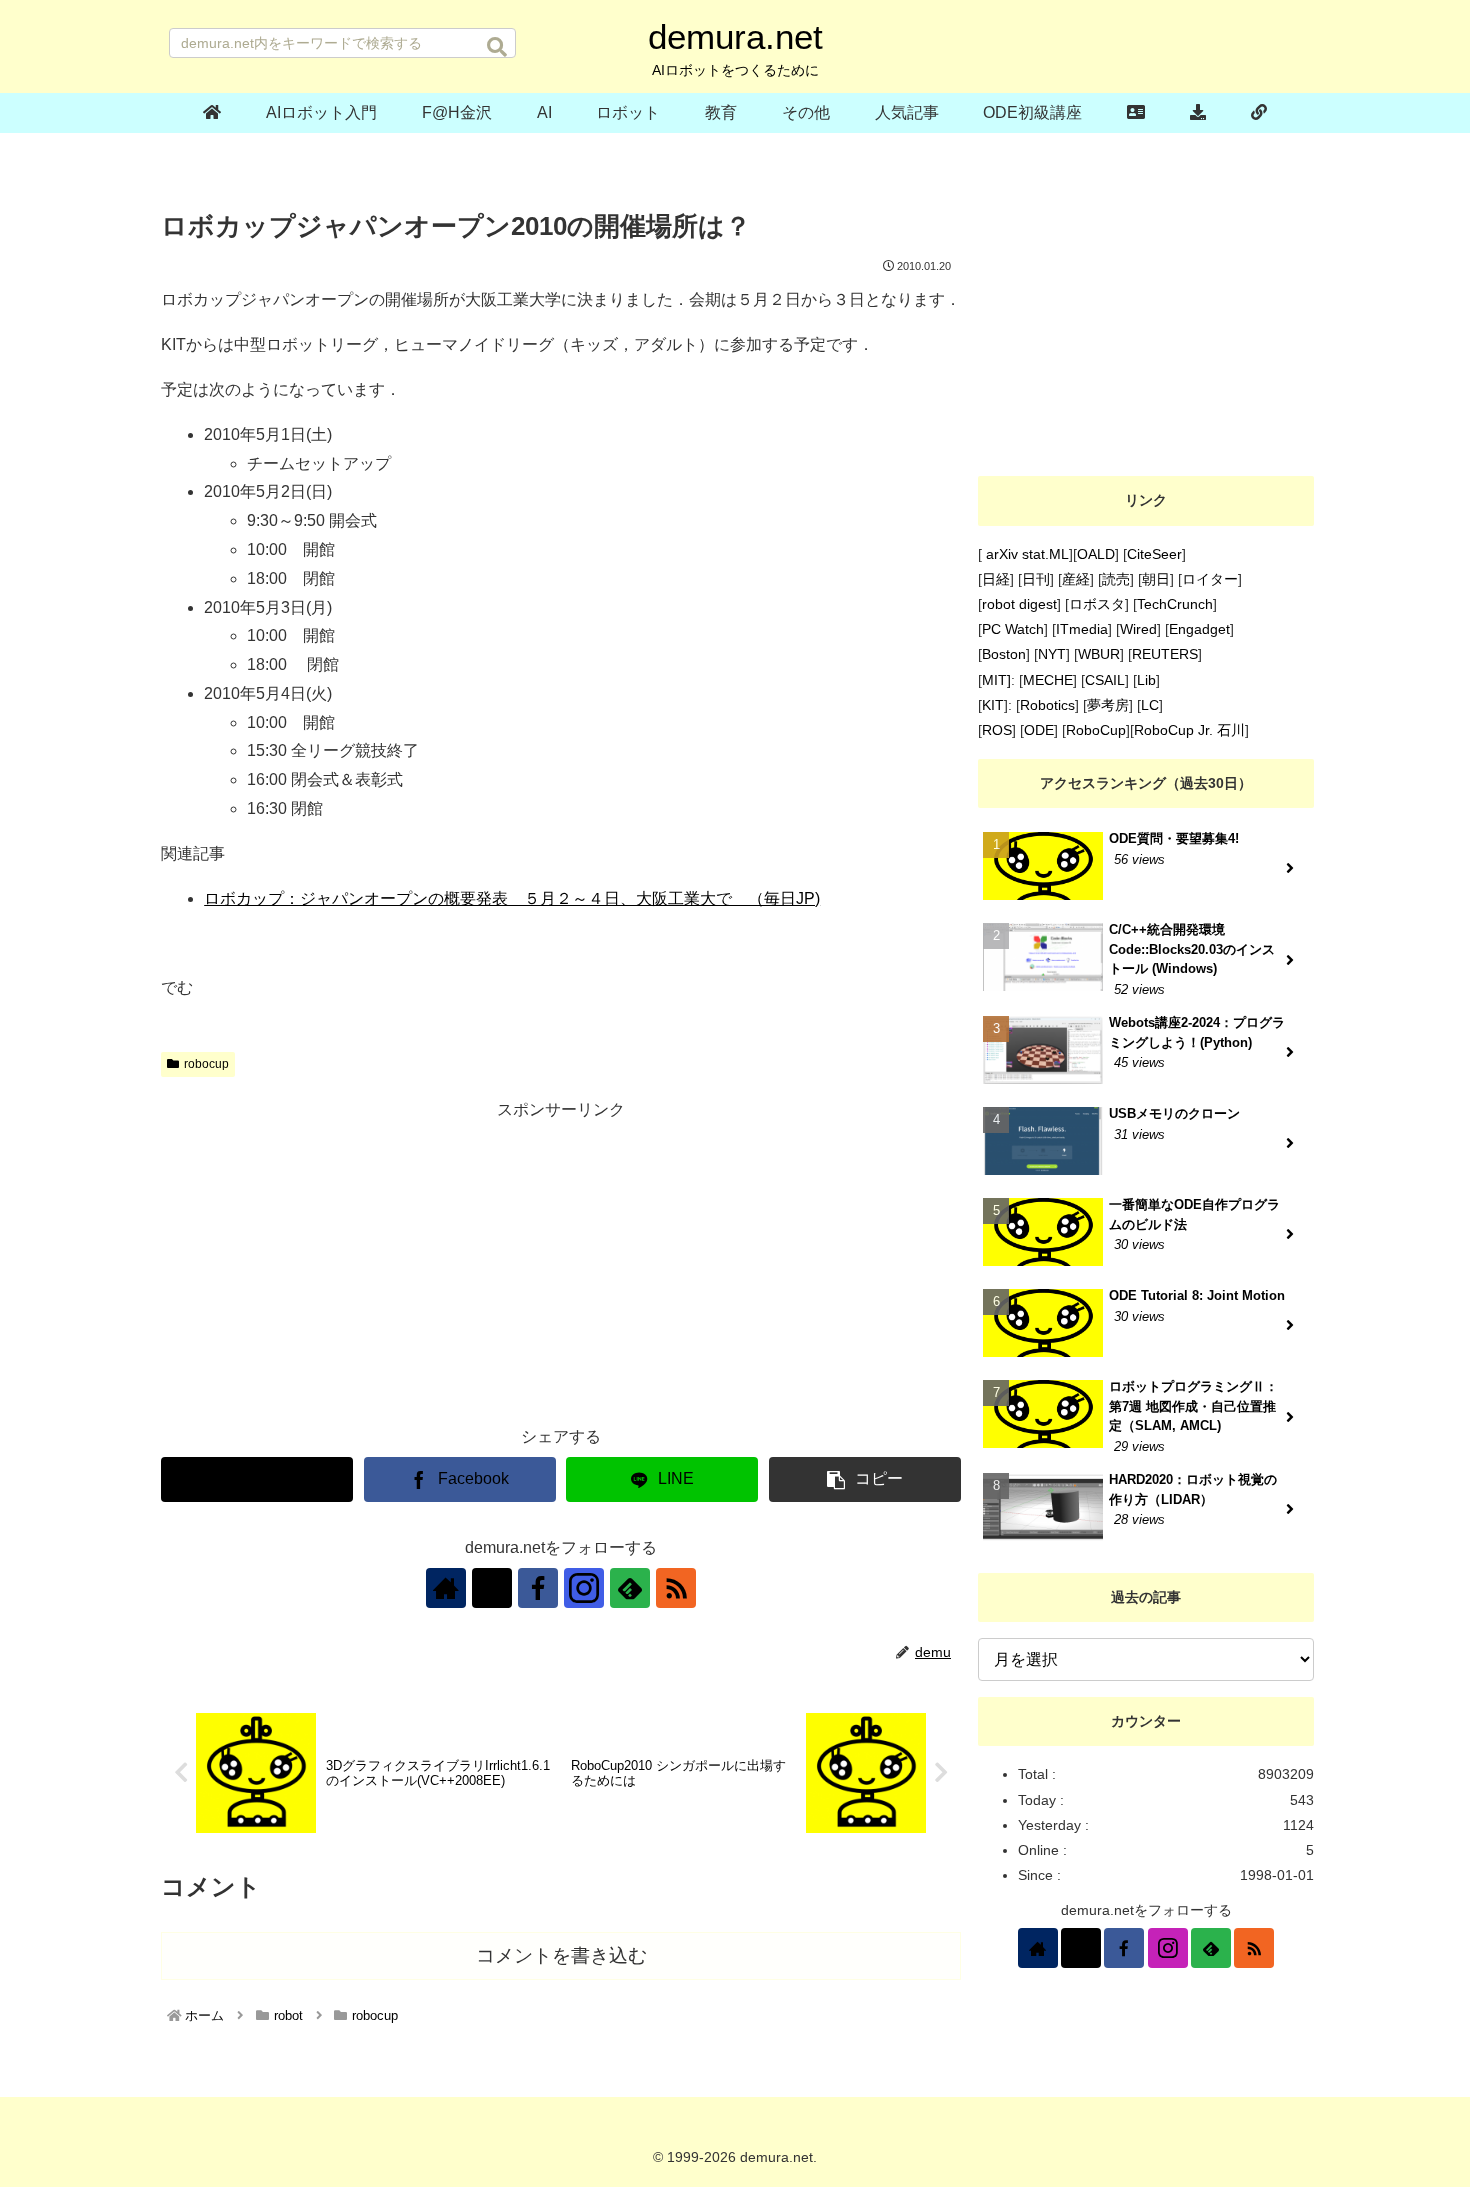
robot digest (1019, 604)
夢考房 (1108, 705)
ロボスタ (1097, 604)
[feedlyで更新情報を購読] (630, 1588)
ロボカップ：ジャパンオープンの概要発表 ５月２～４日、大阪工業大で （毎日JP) (512, 898)
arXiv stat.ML (1025, 554)
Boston (1004, 654)
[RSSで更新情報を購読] (676, 1588)
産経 (1076, 579)
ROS (997, 730)
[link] (1258, 113)
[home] (212, 113)
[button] (497, 47)
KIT (993, 705)
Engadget (1199, 629)
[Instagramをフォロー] (584, 1588)
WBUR (1099, 654)
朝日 (1156, 579)
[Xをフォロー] (492, 1588)
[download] (1198, 113)
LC (1150, 705)
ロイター (1210, 579)
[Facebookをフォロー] (538, 1588)
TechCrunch (1175, 604)
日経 (996, 579)
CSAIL (1105, 680)
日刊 (1036, 579)
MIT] (996, 680)
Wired (1138, 629)
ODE (1039, 730)
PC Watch (1013, 629)
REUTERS (1165, 654)
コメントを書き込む (561, 1955)
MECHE (1048, 680)
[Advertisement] (561, 1264)
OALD (1096, 554)
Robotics (1047, 705)
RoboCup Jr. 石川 (1189, 730)
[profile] (1136, 113)
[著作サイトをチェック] (446, 1588)
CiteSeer (1154, 554)
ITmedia (1082, 629)
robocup (206, 1064)
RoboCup (1096, 730)
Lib (1146, 680)
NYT (1052, 654)
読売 (1116, 579)
